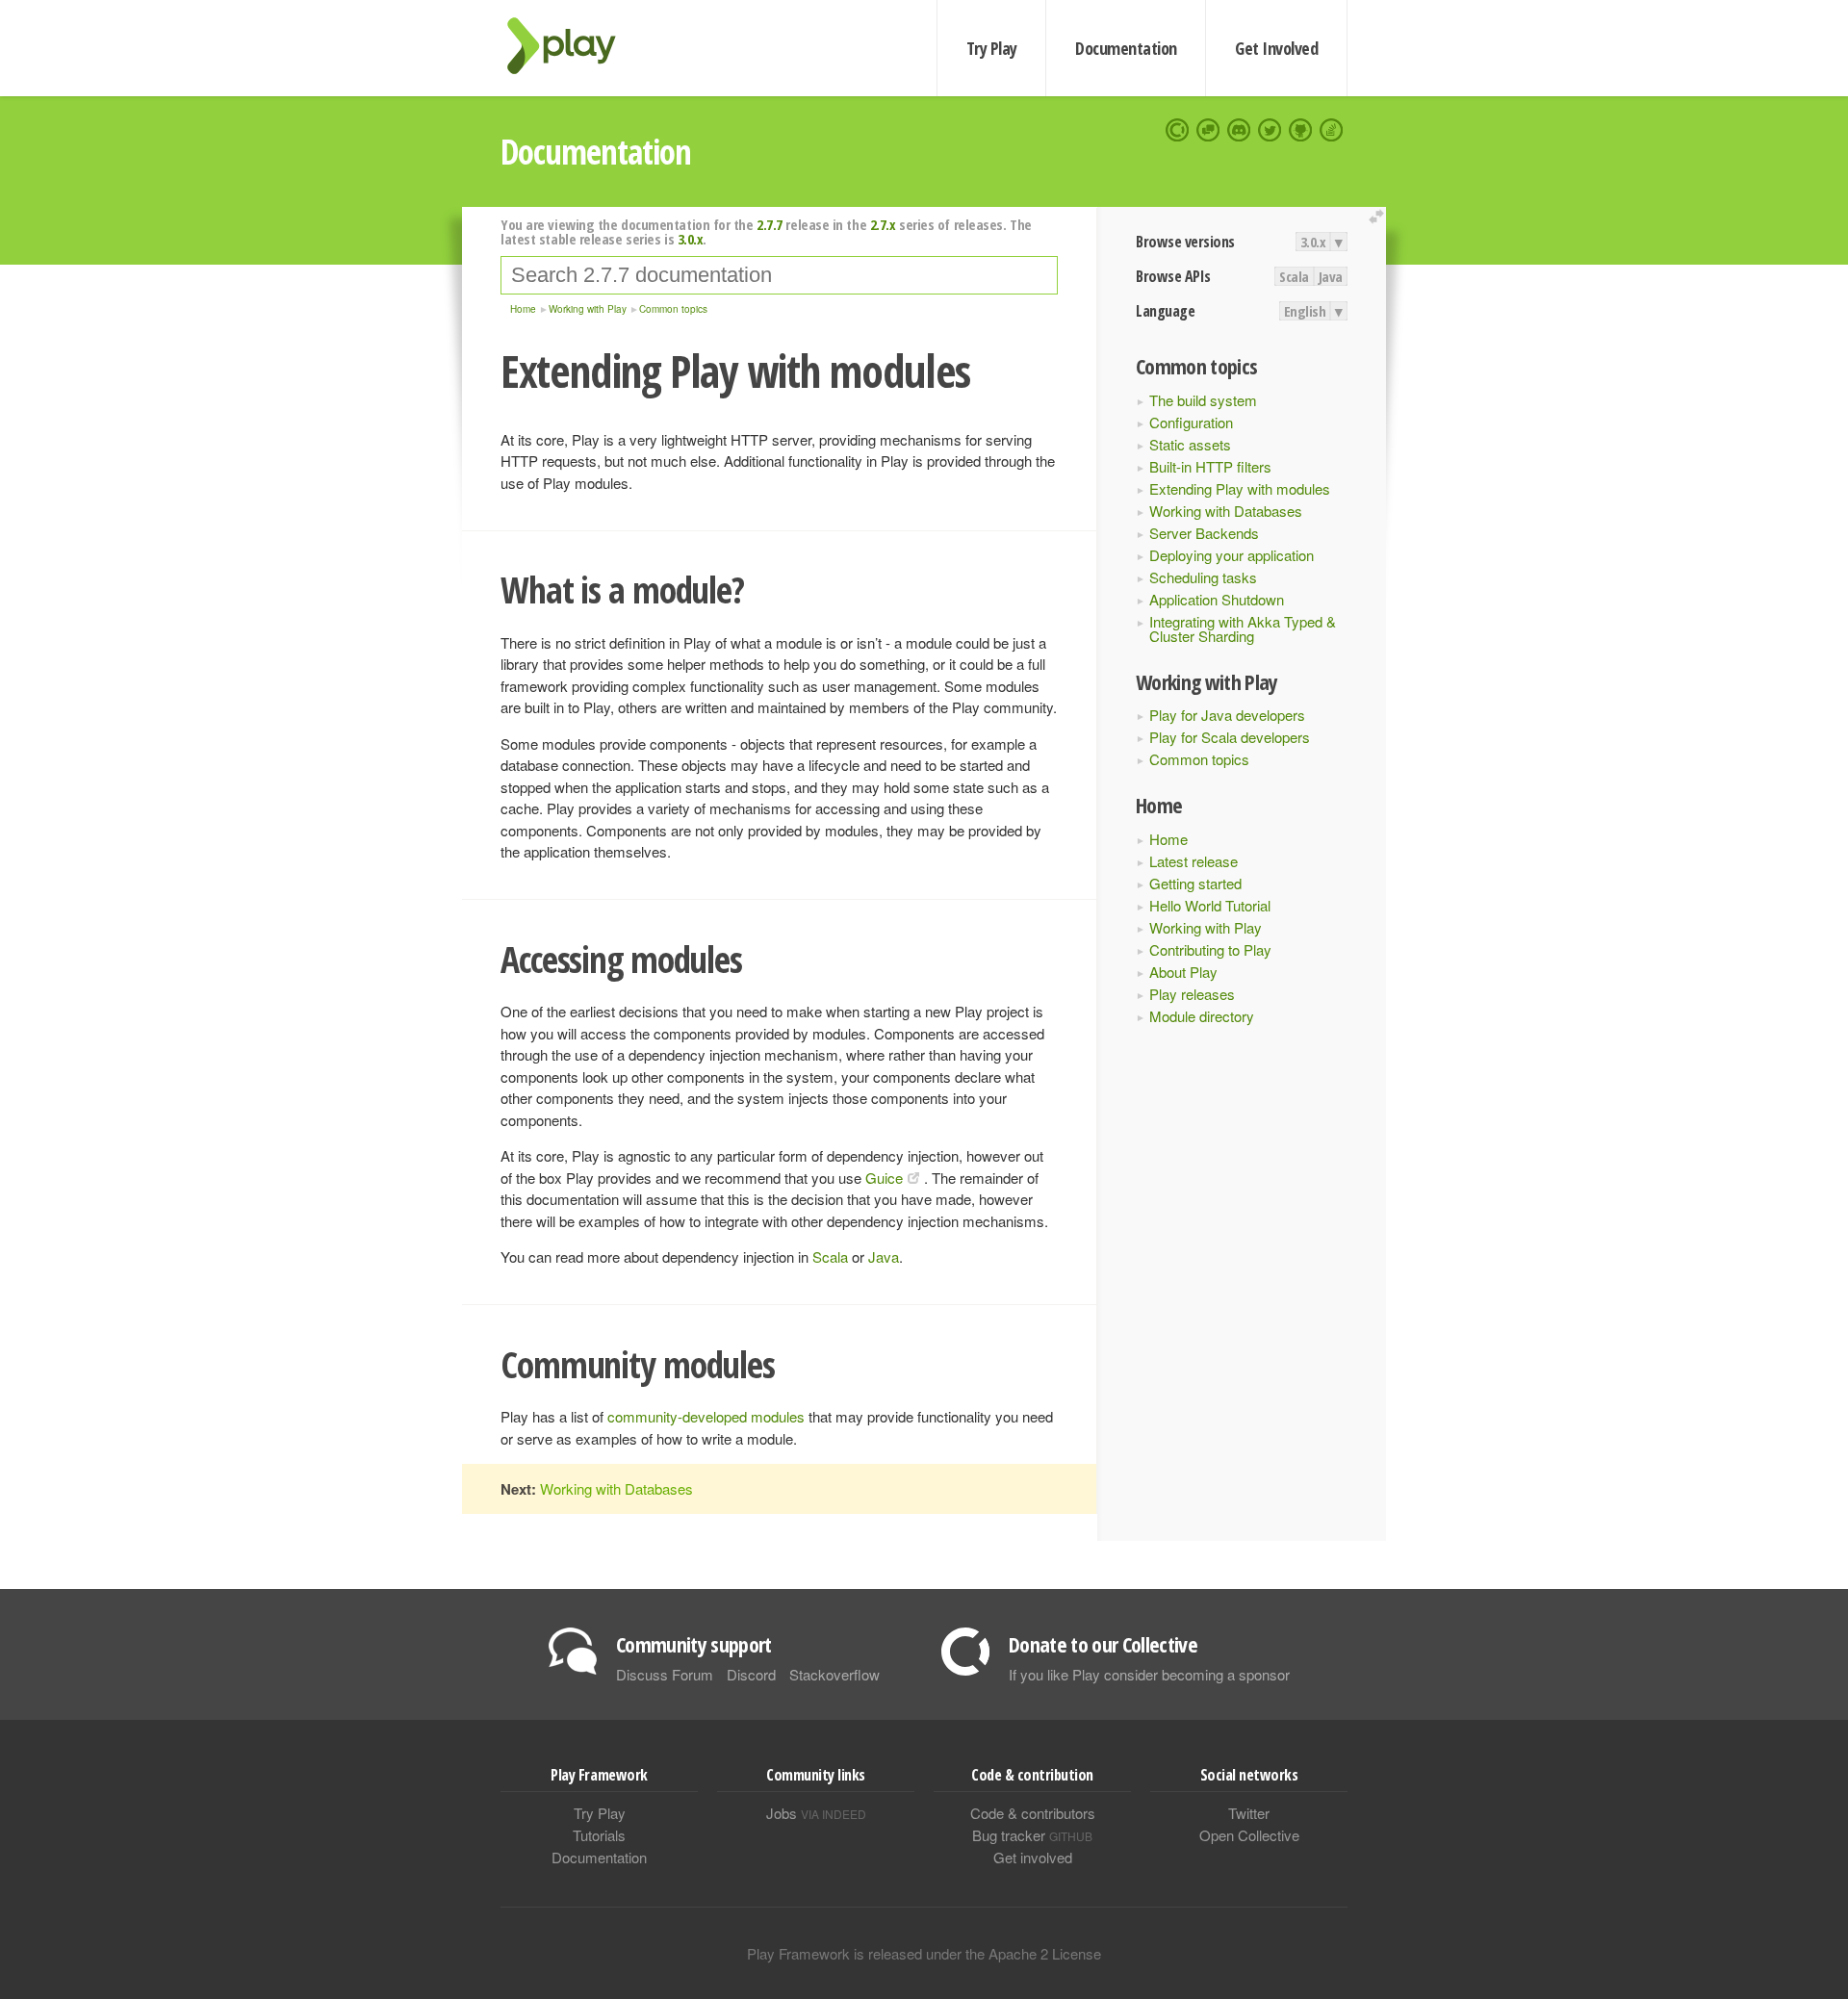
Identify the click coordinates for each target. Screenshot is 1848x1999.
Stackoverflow (834, 1674)
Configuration (1191, 422)
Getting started (1195, 883)
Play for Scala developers (1230, 737)
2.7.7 (770, 224)
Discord (751, 1674)
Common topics (1199, 759)
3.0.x (1313, 242)
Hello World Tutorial (1210, 905)
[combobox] (779, 275)
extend (1379, 217)
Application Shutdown (1217, 599)
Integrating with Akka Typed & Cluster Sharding (1243, 628)
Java (1331, 276)
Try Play (992, 48)
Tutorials (599, 1835)
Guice (884, 1178)
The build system (1203, 400)
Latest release (1193, 861)
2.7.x (883, 224)
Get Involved (1276, 48)
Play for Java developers (1227, 715)
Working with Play (1206, 927)
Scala (1294, 276)
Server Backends (1204, 533)
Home (1168, 839)
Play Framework (573, 46)
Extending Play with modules (1240, 488)
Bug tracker (1032, 1835)
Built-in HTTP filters (1210, 466)
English (1305, 311)
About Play (1183, 972)
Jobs (816, 1813)
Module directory (1202, 1016)
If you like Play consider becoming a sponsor (1149, 1674)
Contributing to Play (1210, 949)
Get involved (1033, 1857)
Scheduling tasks (1203, 577)
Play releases (1192, 994)
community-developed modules (706, 1416)
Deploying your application (1232, 555)
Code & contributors (1033, 1813)
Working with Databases (1226, 511)
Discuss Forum (665, 1674)
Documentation (1126, 48)
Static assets (1190, 444)
